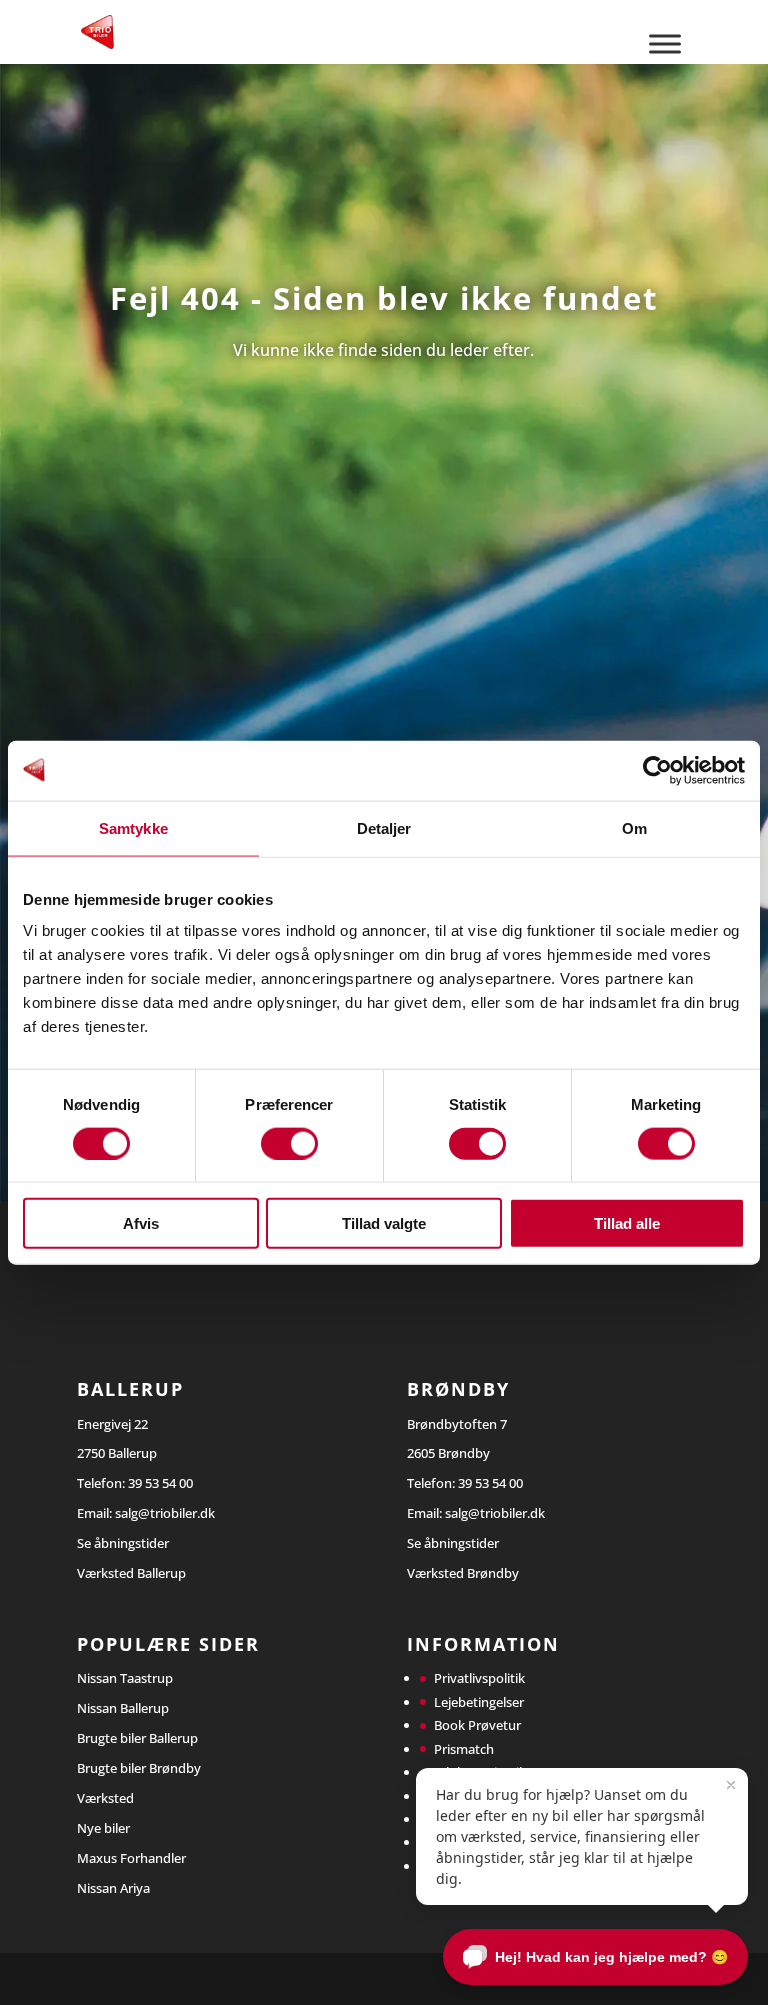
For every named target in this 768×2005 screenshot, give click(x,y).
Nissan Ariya (113, 1888)
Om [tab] (634, 827)
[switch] (289, 1143)
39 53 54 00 (160, 1483)
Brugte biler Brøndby (139, 1768)
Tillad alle (627, 1223)
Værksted (105, 1798)
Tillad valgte (384, 1223)
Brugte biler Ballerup (137, 1738)
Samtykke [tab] (133, 827)
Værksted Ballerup (131, 1573)
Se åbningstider (123, 1543)
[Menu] (665, 43)
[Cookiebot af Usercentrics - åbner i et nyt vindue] (657, 770)
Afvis (141, 1223)
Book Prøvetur (477, 1725)
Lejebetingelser (479, 1702)
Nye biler (103, 1828)
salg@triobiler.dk (165, 1513)
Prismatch (464, 1749)
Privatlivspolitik (479, 1678)
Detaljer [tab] (384, 827)
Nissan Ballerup (123, 1708)
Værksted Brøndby (463, 1573)
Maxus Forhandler (131, 1858)
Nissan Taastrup (125, 1678)
